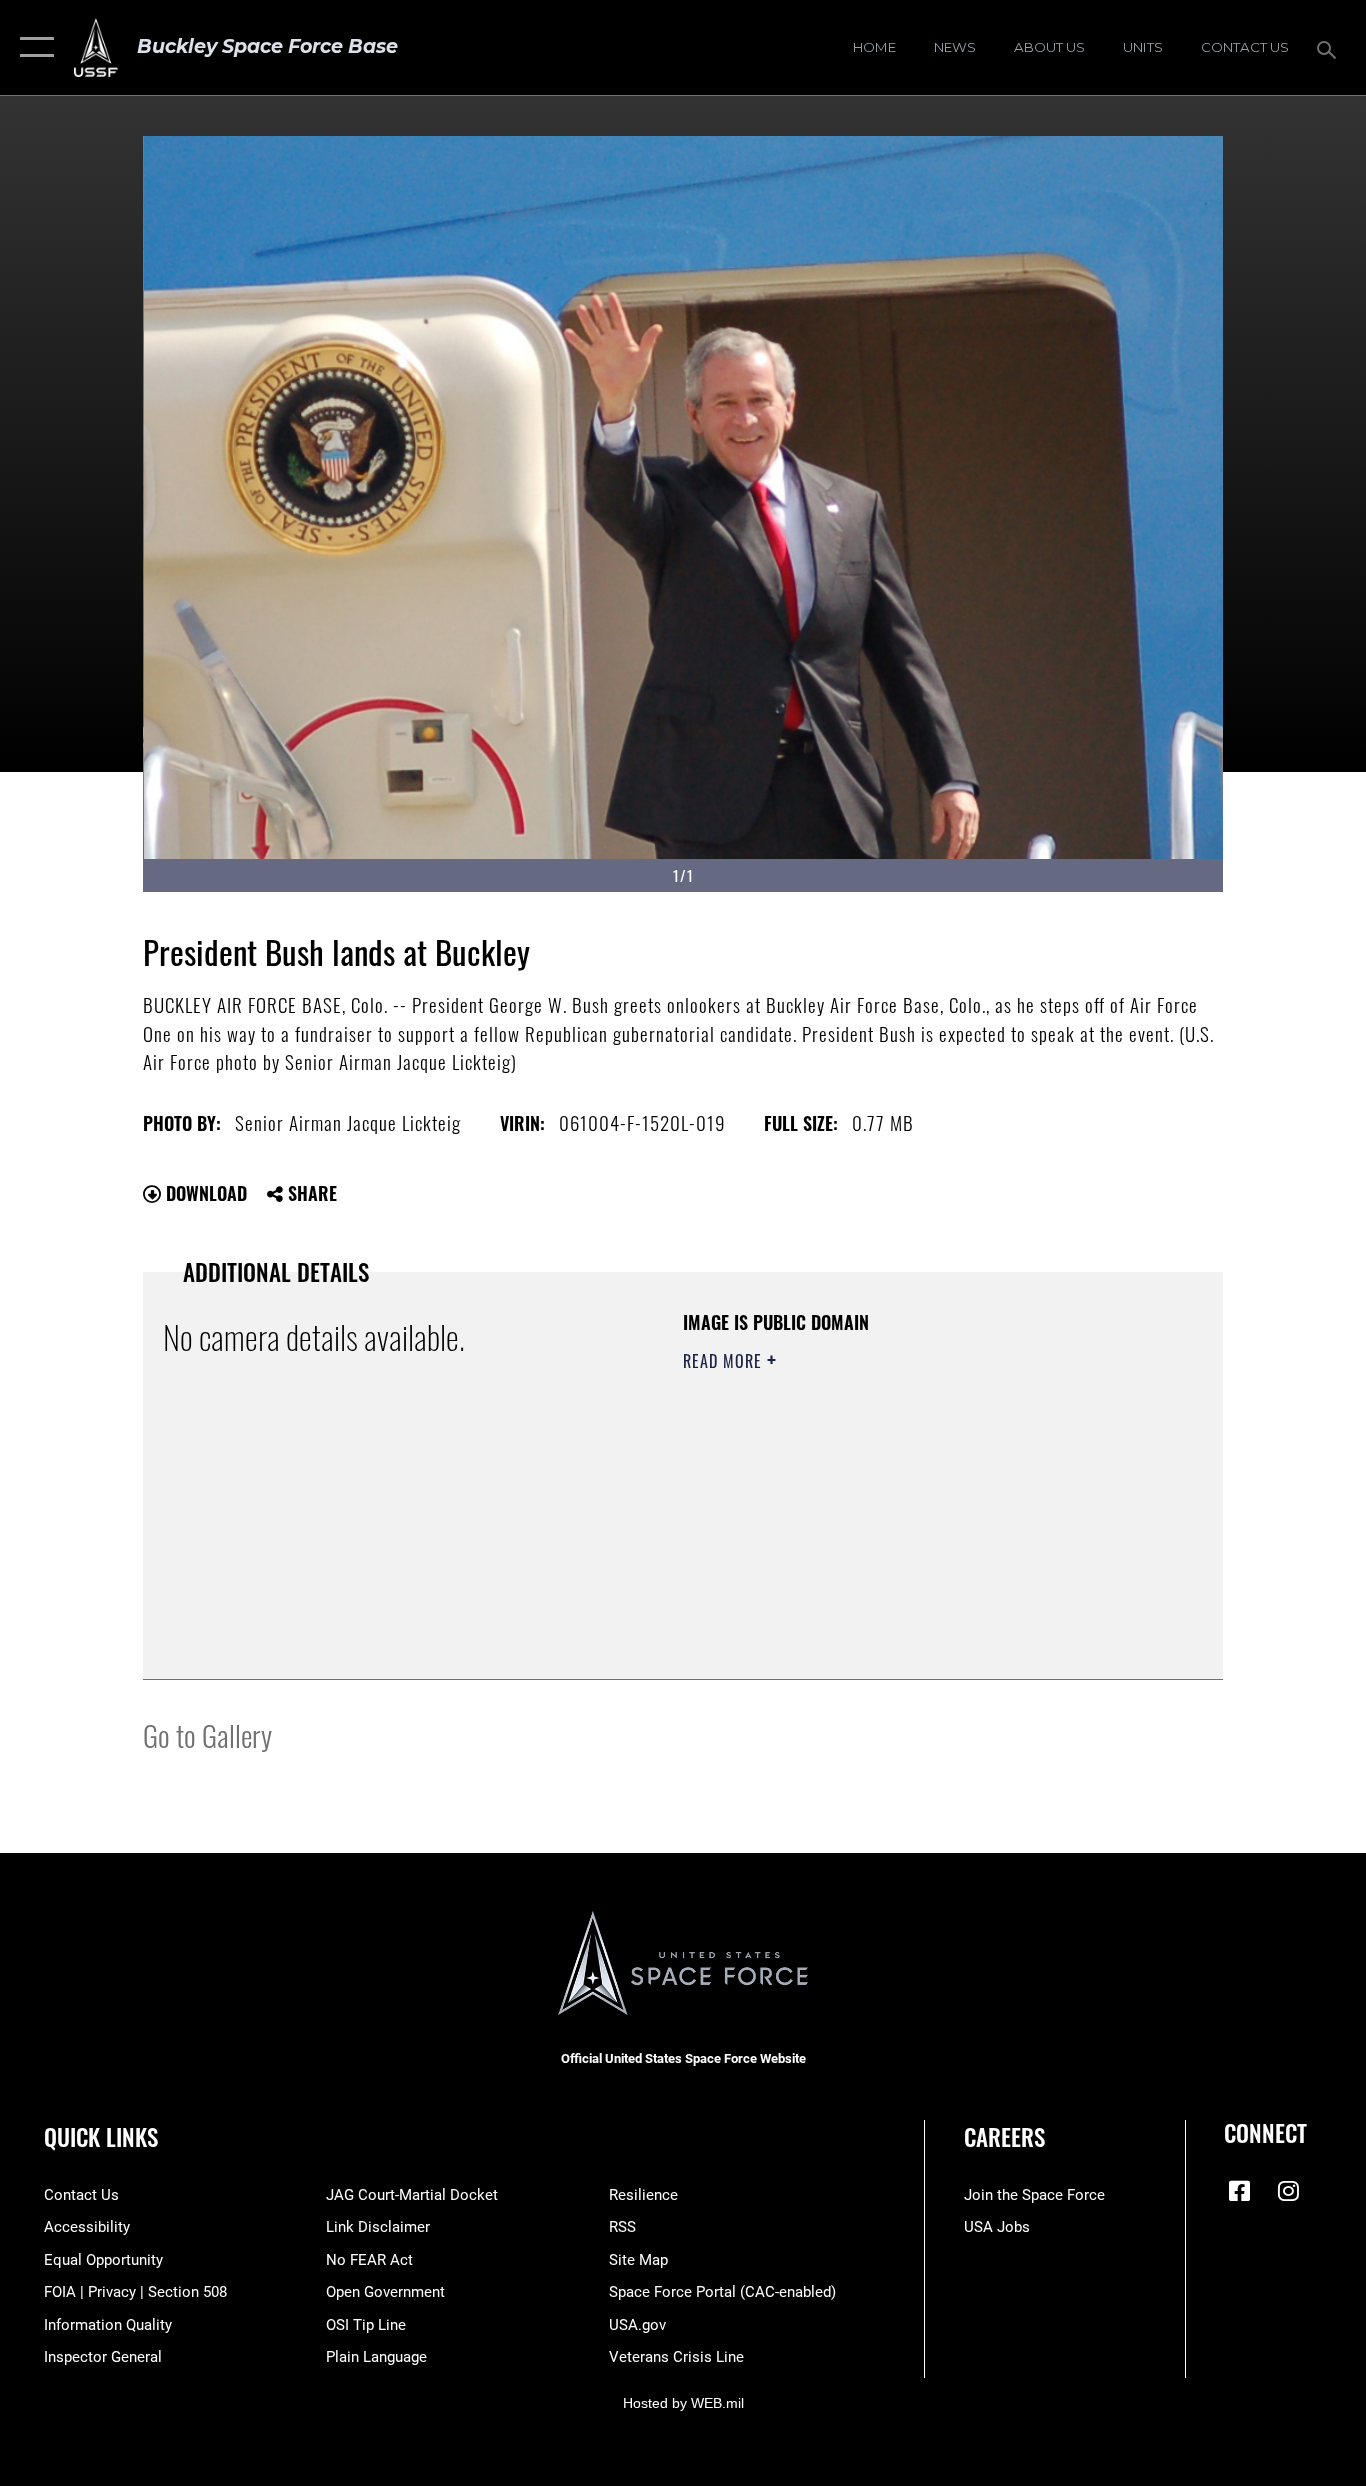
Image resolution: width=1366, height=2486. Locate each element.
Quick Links (101, 2137)
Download (204, 1193)
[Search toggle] (1330, 48)
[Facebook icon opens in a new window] (1239, 2191)
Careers (1004, 2137)
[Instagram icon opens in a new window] (1288, 2191)
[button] (32, 47)
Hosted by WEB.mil (683, 2403)
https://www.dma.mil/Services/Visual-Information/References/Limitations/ (917, 1516)
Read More (725, 1361)
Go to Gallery (207, 1734)
